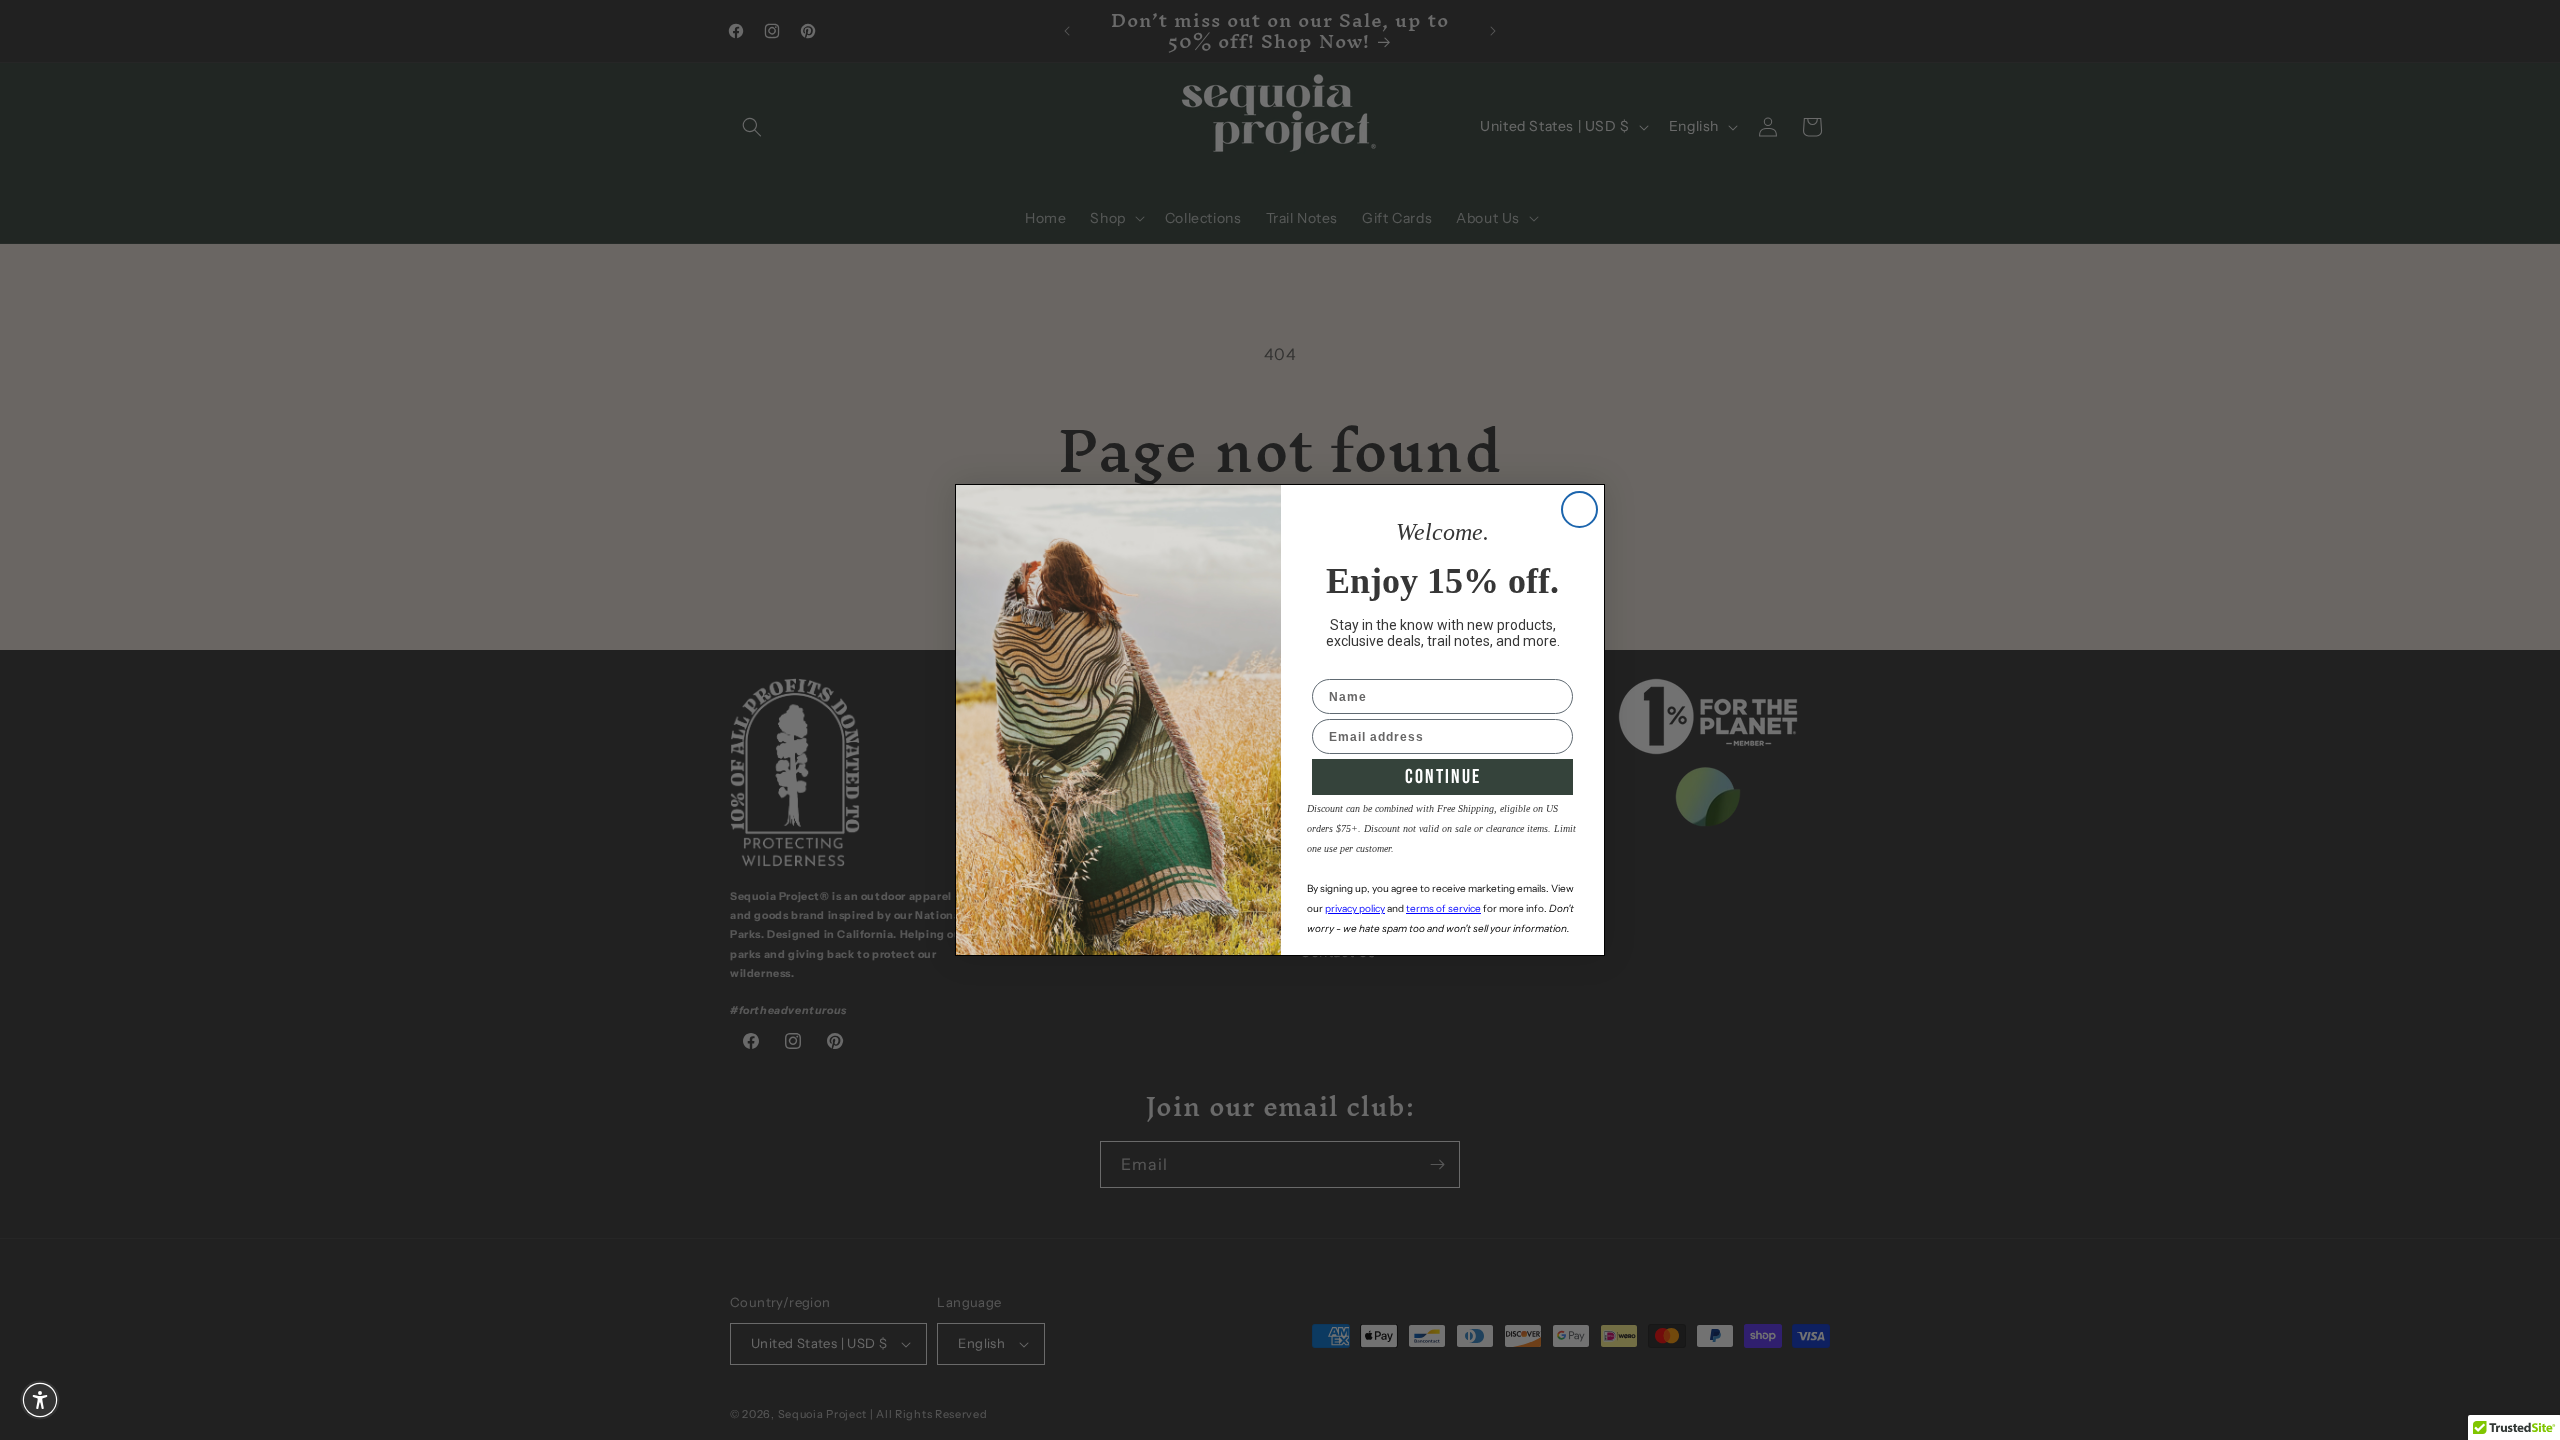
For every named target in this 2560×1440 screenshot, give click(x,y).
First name (1347, 666)
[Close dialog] (1579, 509)
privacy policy (1355, 908)
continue (1443, 777)
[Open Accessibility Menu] (40, 1400)
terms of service (1443, 908)
